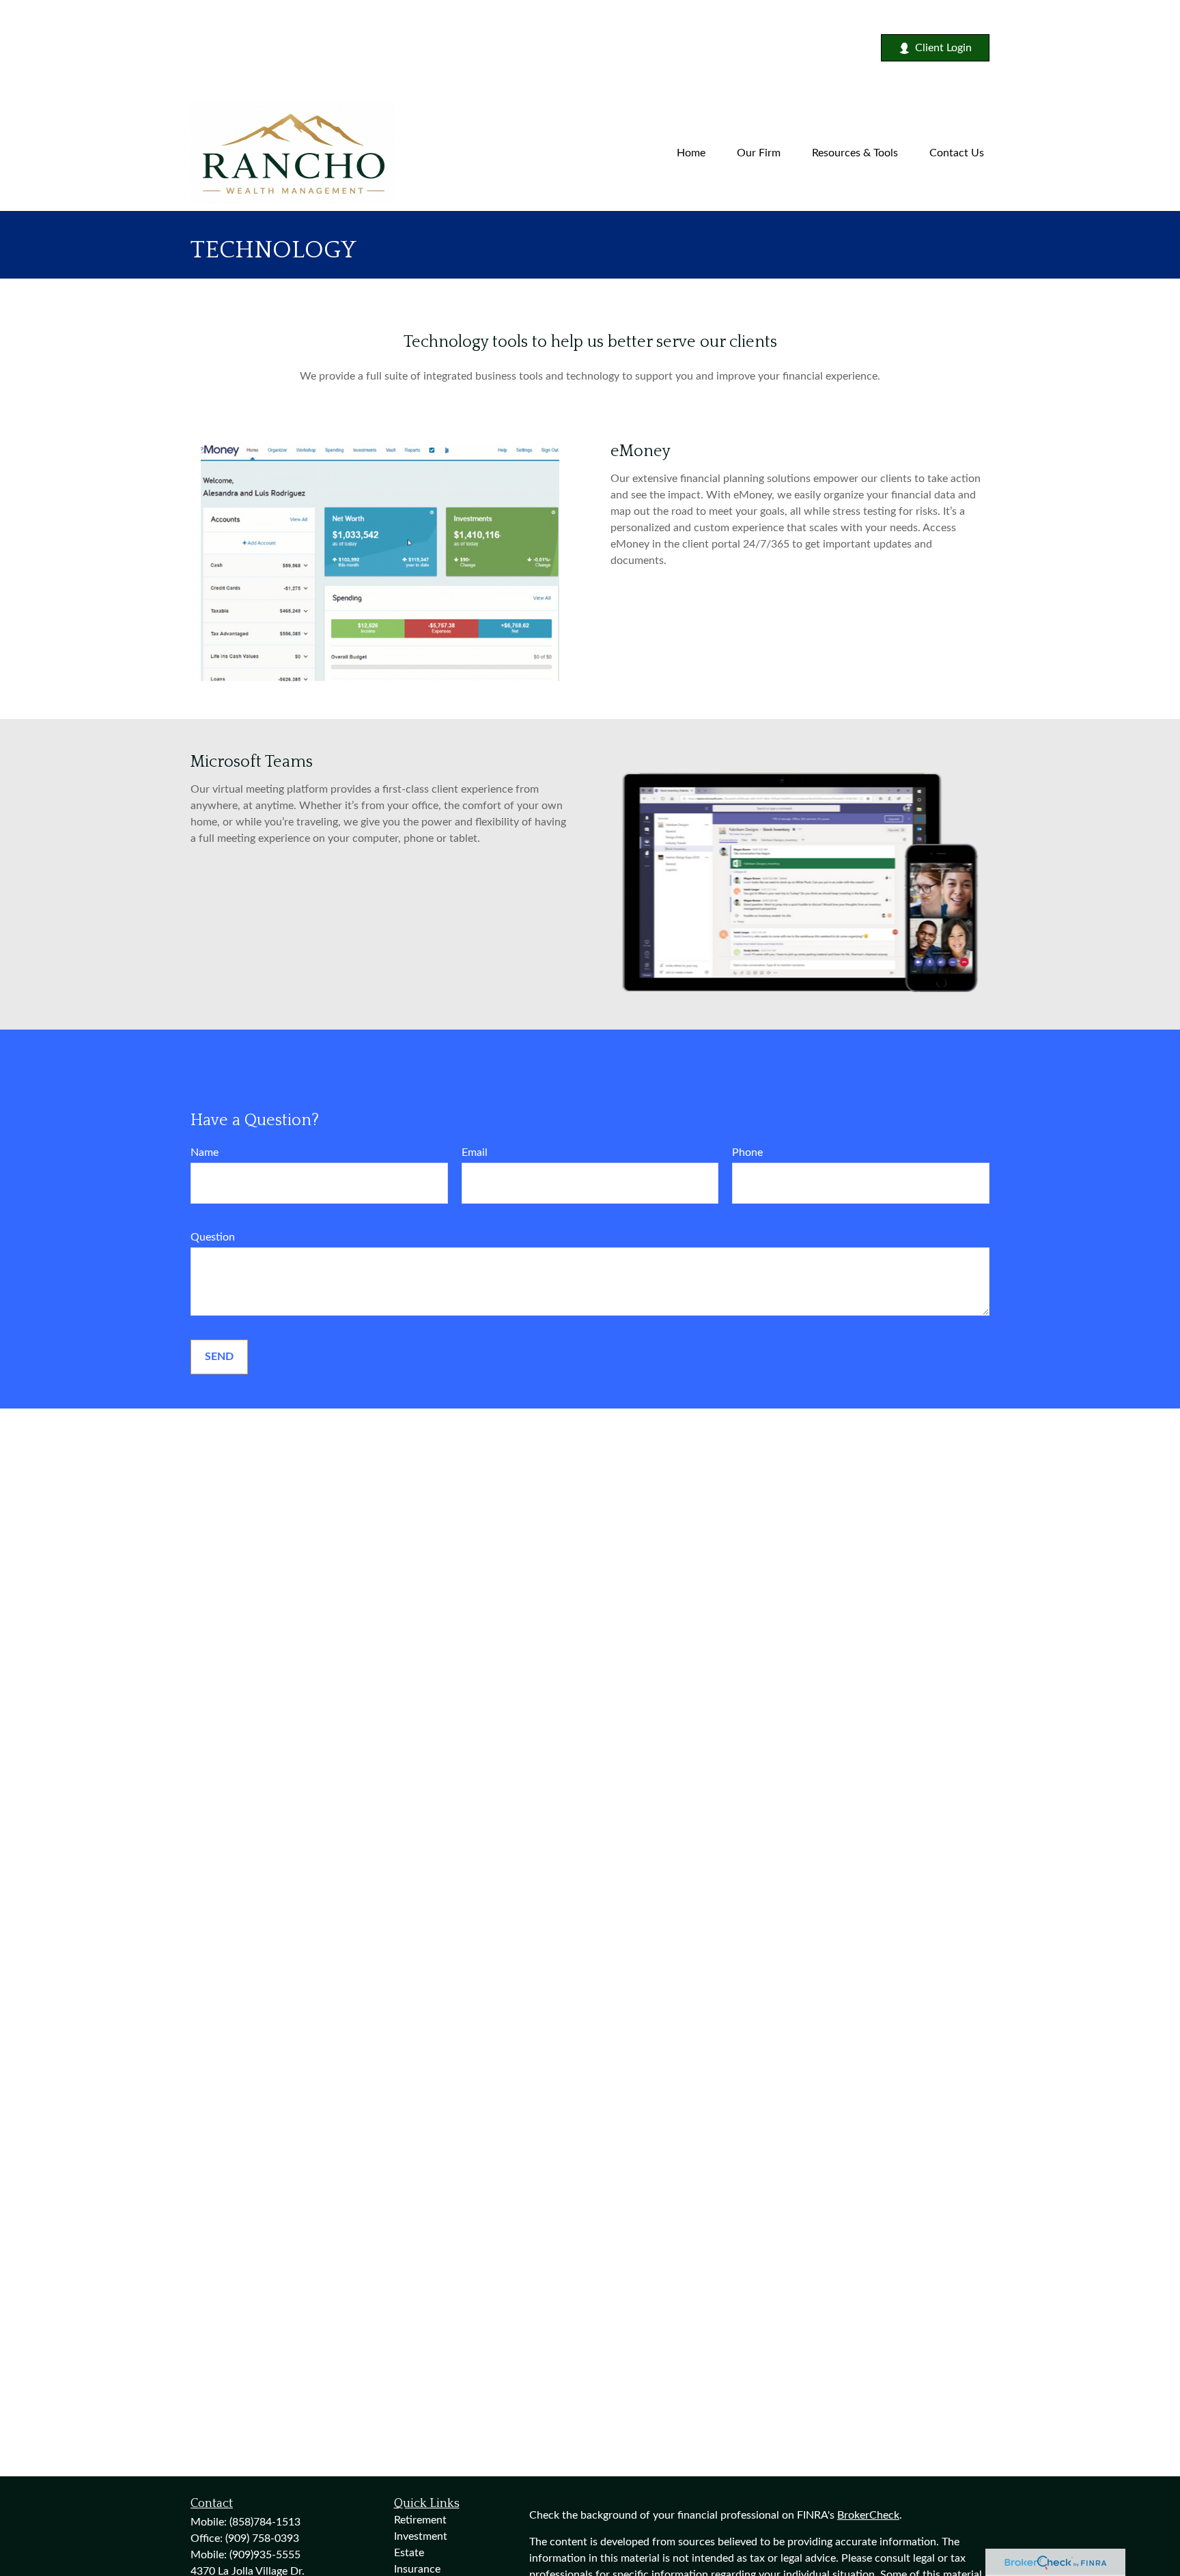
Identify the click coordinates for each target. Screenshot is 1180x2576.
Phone (747, 1152)
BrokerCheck (868, 2515)
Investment (421, 2536)
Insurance (417, 2569)
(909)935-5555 (265, 2555)
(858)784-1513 (265, 2522)
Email (475, 1152)
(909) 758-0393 (262, 2538)
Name (205, 1152)
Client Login (943, 48)
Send (219, 1357)
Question (213, 1237)
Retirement (420, 2520)
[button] (691, 153)
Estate (409, 2553)
